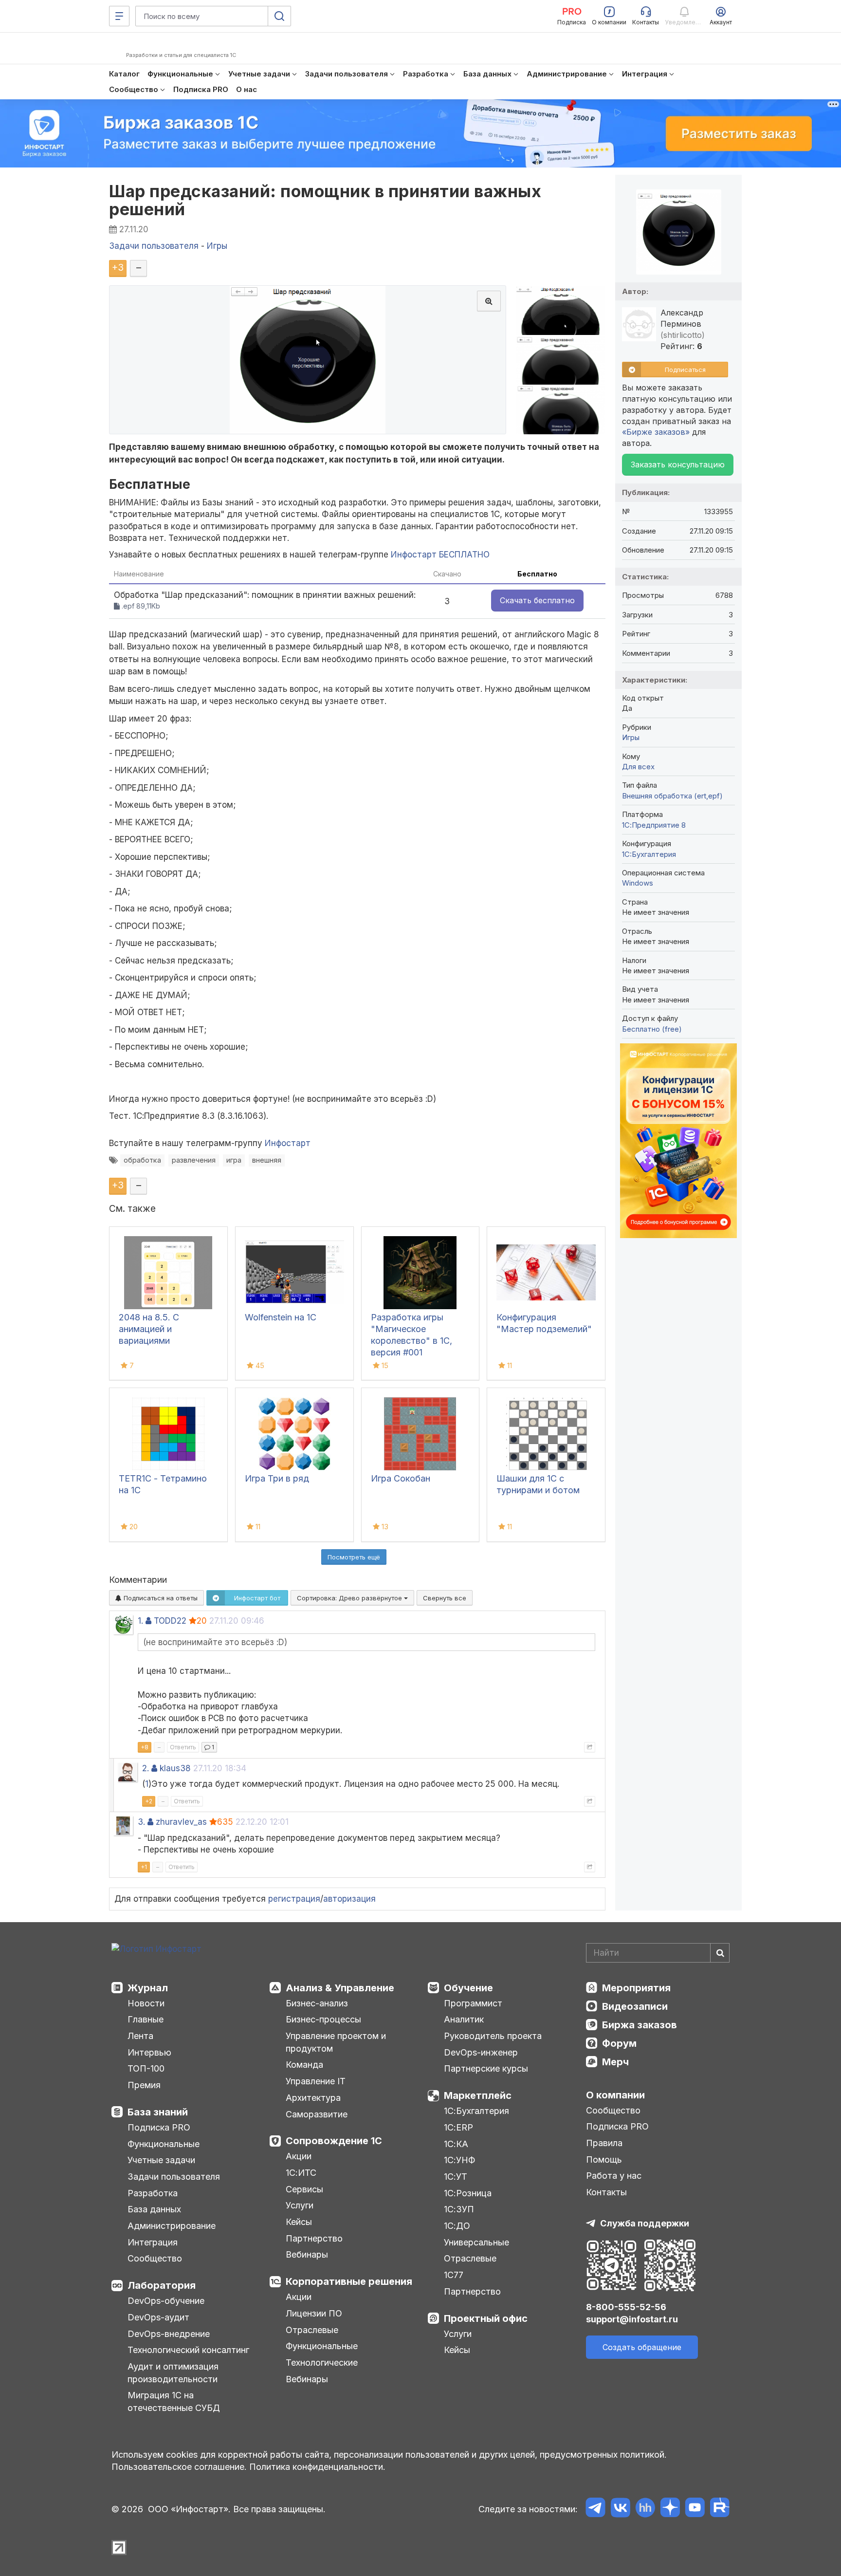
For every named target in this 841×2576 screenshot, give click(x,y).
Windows (638, 883)
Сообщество (155, 2258)
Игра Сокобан (401, 1478)
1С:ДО (457, 2226)
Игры (631, 737)
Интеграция (153, 2242)
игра (234, 1160)
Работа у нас (614, 2176)
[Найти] (720, 1953)
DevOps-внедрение (169, 2334)
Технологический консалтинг (188, 2350)
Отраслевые (312, 2330)
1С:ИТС (301, 2173)
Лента (140, 2036)
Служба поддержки (645, 2223)
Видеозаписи (635, 2006)
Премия (144, 2085)
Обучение (468, 1988)
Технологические (322, 2363)
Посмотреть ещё (354, 1557)
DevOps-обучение (166, 2301)
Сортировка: (350, 1598)
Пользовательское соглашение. (179, 2467)
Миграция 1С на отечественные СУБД (174, 2401)
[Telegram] (595, 2509)
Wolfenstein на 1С (281, 1317)
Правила (604, 2143)
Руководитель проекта (493, 2036)
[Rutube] (720, 2509)
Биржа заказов (640, 2025)
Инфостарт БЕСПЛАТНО (440, 555)
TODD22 (170, 1621)
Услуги (300, 2205)
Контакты (606, 2192)
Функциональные (164, 2144)
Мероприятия (636, 1988)
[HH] (645, 2509)
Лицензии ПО (314, 2313)
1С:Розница (468, 2193)
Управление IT (316, 2081)
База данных (154, 2209)
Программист (473, 2003)
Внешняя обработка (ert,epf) (672, 796)
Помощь (604, 2159)
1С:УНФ (459, 2160)
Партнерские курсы (486, 2068)
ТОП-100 (146, 2068)
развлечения (194, 1160)
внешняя (267, 1160)
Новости (146, 2003)
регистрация (294, 1899)
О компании (615, 2095)
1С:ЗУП (459, 2209)
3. (141, 1822)
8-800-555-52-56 (626, 2307)
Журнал (148, 1988)
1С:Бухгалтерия (476, 2111)
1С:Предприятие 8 (654, 825)
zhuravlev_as (181, 1822)
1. (140, 1621)
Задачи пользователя (174, 2177)
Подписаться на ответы (160, 1598)
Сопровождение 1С (334, 2141)
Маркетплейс (478, 2095)
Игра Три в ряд (277, 1478)
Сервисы (304, 2189)
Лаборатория (162, 2285)
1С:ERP (458, 2127)
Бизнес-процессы (323, 2019)
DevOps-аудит (158, 2317)
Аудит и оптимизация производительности (173, 2373)
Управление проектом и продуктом (336, 2042)
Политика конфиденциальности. (317, 2467)
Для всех (638, 767)
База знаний (158, 2112)
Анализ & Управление (340, 1988)
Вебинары (307, 2254)
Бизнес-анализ (317, 2003)
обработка (142, 1160)
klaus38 (175, 1768)
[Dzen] (670, 2509)
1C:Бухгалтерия (649, 854)
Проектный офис (486, 2318)
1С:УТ (456, 2177)
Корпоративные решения (349, 2281)
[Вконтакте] (620, 2509)
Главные (146, 2019)
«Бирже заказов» (656, 432)
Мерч (615, 2062)
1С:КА (456, 2144)
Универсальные (476, 2242)
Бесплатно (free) (652, 1029)
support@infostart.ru (632, 2319)
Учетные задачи (161, 2160)
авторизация (349, 1899)
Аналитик (464, 2019)
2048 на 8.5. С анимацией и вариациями (149, 1329)
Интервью (149, 2052)
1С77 (454, 2275)
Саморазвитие (317, 2114)
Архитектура (313, 2098)
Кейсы (299, 2222)
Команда (304, 2065)
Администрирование (172, 2226)
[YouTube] (695, 2509)
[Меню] (119, 16)
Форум (619, 2043)
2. (146, 1768)
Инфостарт (288, 1143)
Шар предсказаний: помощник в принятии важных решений (325, 200)
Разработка (153, 2193)
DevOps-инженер (481, 2052)
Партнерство (314, 2238)
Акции (299, 2156)
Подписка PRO (159, 2127)
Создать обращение (642, 2347)
